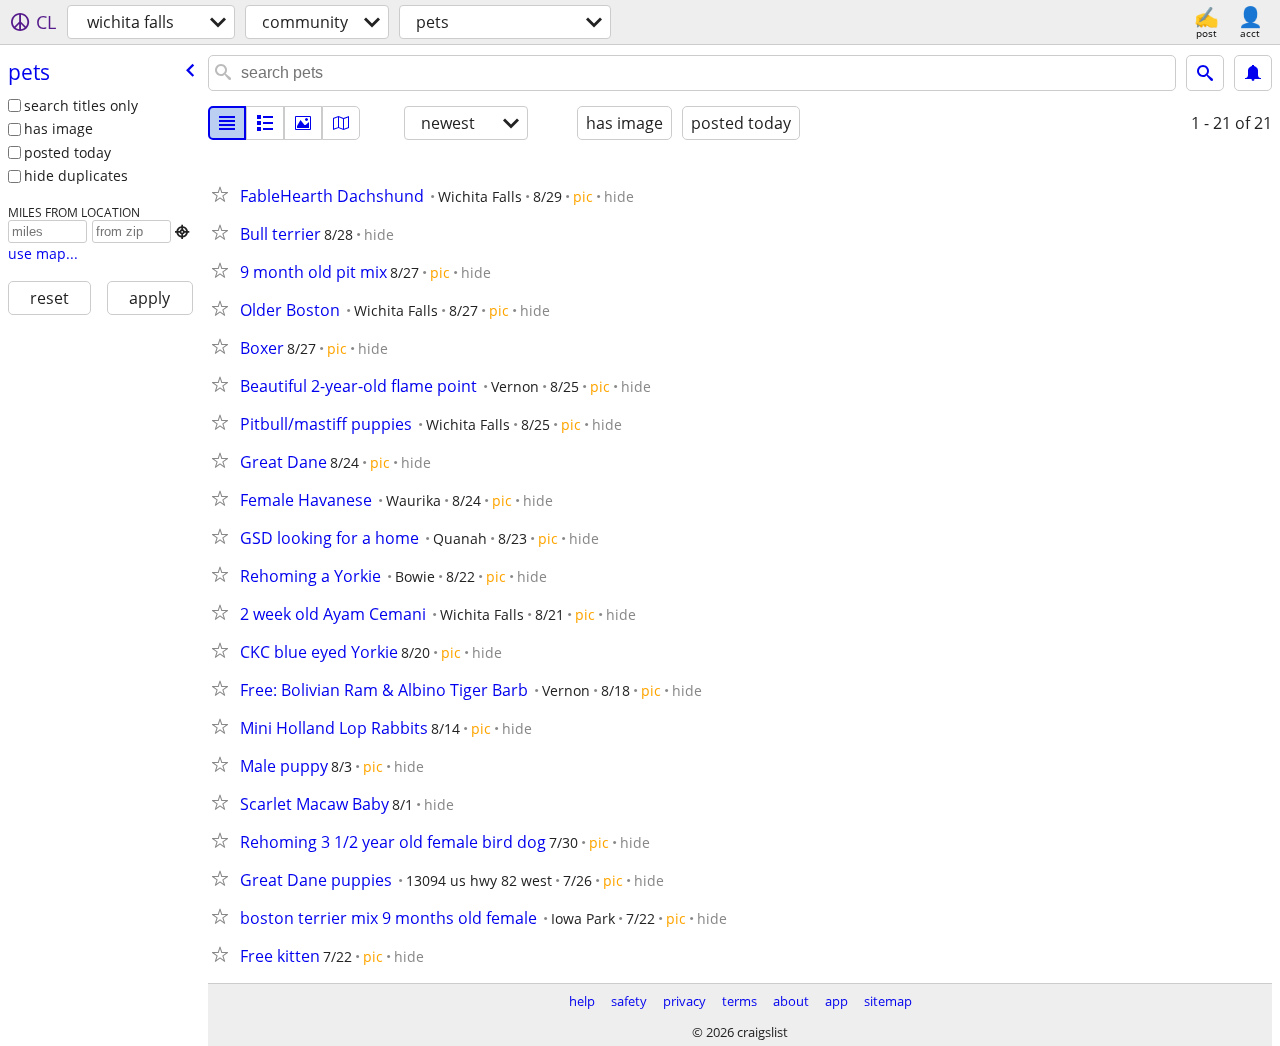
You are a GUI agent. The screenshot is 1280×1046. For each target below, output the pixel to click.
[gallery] (303, 123)
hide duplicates (76, 175)
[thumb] (265, 123)
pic (583, 196)
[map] (341, 123)
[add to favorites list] (224, 194)
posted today (67, 152)
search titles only (81, 105)
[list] (227, 123)
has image (58, 128)
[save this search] (1253, 73)
